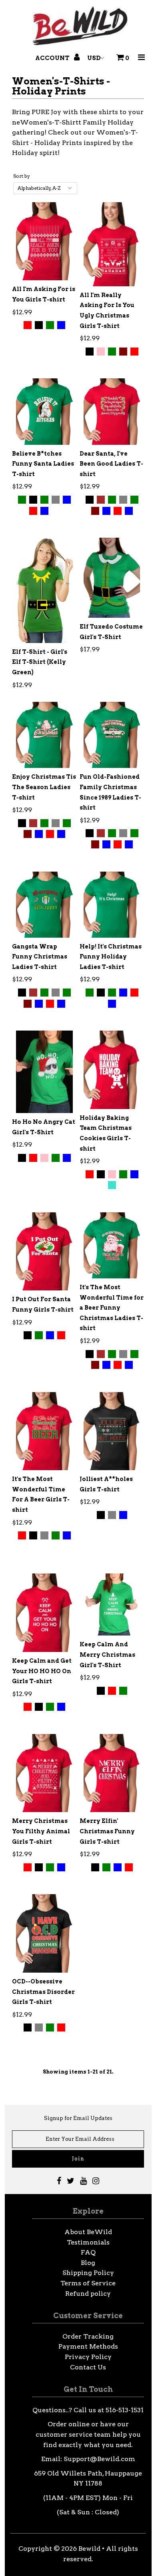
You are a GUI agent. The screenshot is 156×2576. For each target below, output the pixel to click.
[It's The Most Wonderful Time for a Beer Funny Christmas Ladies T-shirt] (112, 1245)
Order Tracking (88, 2336)
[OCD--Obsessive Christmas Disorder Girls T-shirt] (44, 1933)
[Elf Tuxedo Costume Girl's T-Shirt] (112, 578)
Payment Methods (88, 2346)
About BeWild (88, 2232)
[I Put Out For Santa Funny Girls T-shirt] (44, 1252)
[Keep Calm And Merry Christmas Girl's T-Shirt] (112, 1604)
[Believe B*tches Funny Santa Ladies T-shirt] (44, 411)
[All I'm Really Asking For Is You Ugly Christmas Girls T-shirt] (112, 244)
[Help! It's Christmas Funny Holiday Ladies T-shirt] (112, 905)
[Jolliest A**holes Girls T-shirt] (112, 1431)
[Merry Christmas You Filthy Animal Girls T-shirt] (44, 1773)
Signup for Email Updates (78, 2118)
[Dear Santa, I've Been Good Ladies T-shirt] (112, 411)
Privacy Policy (88, 2357)
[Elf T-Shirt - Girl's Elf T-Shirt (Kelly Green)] (44, 590)
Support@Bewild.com (99, 2459)
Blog (88, 2263)
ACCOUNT (53, 58)
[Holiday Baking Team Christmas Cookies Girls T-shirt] (112, 1070)
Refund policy (88, 2294)
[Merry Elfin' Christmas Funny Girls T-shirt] (112, 1773)
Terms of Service (88, 2283)
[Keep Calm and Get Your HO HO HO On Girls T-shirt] (44, 1613)
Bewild (89, 2549)
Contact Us (88, 2367)
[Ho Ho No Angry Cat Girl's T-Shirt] (44, 1072)
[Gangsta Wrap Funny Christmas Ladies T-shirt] (44, 905)
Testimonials (88, 2242)
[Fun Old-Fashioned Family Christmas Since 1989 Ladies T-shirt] (112, 735)
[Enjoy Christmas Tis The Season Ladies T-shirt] (44, 735)
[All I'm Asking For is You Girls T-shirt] (44, 241)
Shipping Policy (88, 2273)
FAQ (88, 2252)
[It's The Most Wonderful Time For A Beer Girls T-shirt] (44, 1431)
